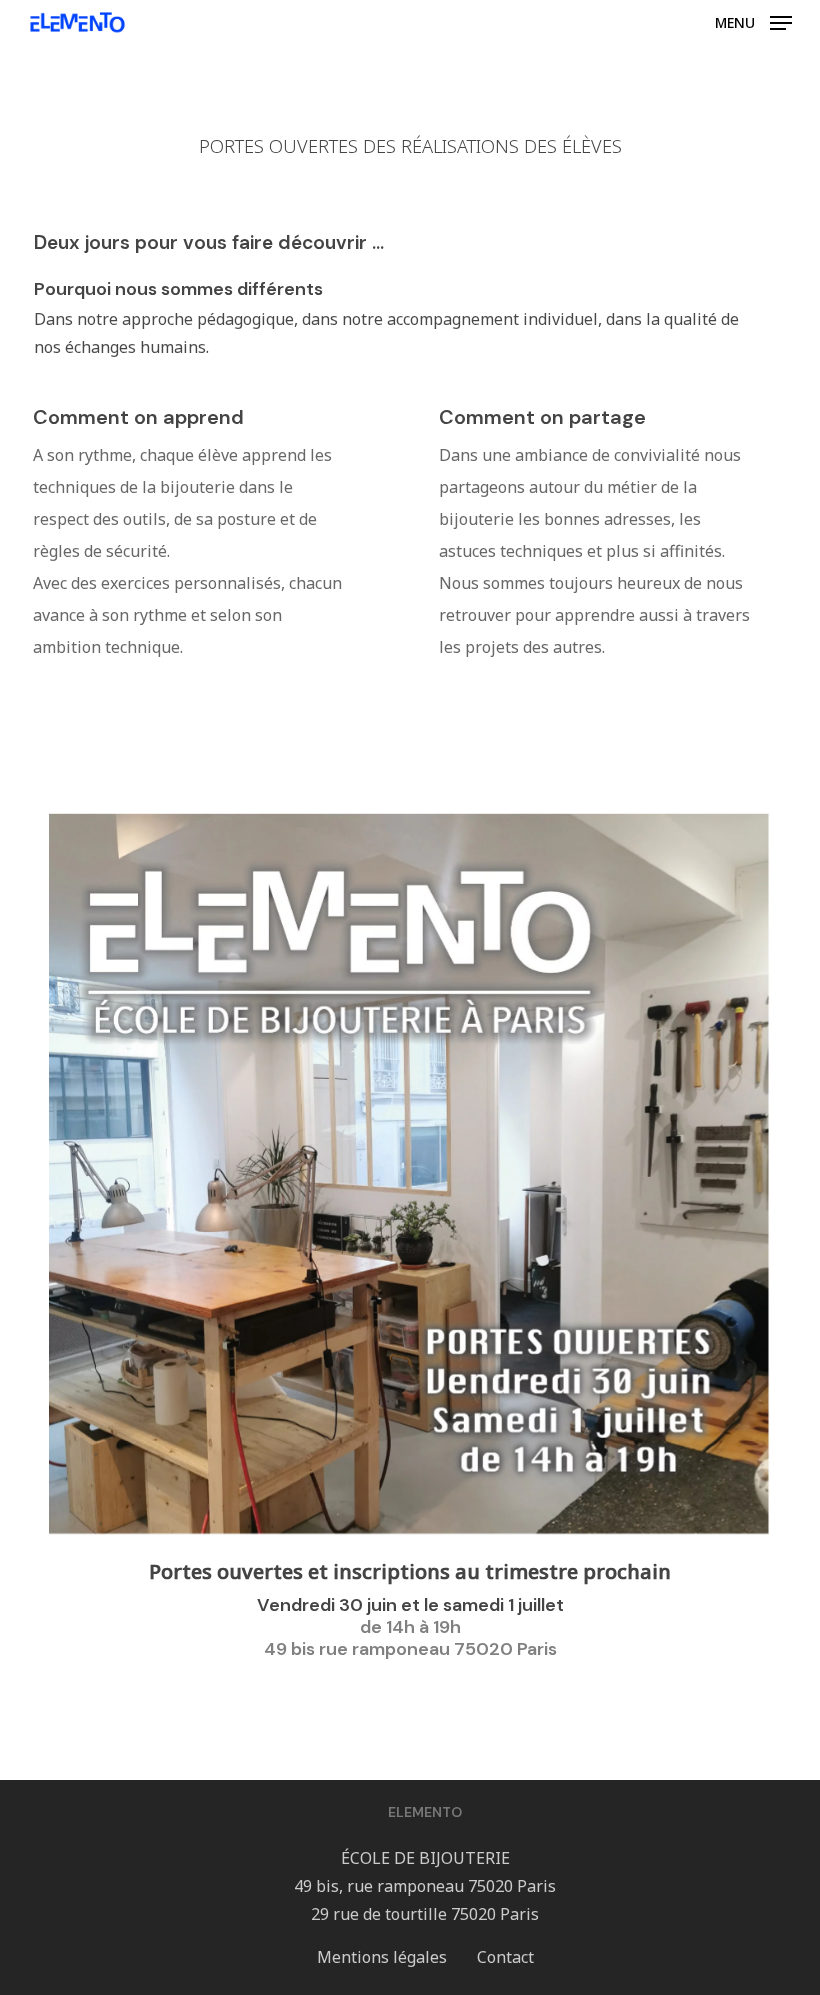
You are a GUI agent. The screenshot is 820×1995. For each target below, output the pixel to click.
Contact (505, 1957)
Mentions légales (382, 1957)
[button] (753, 21)
